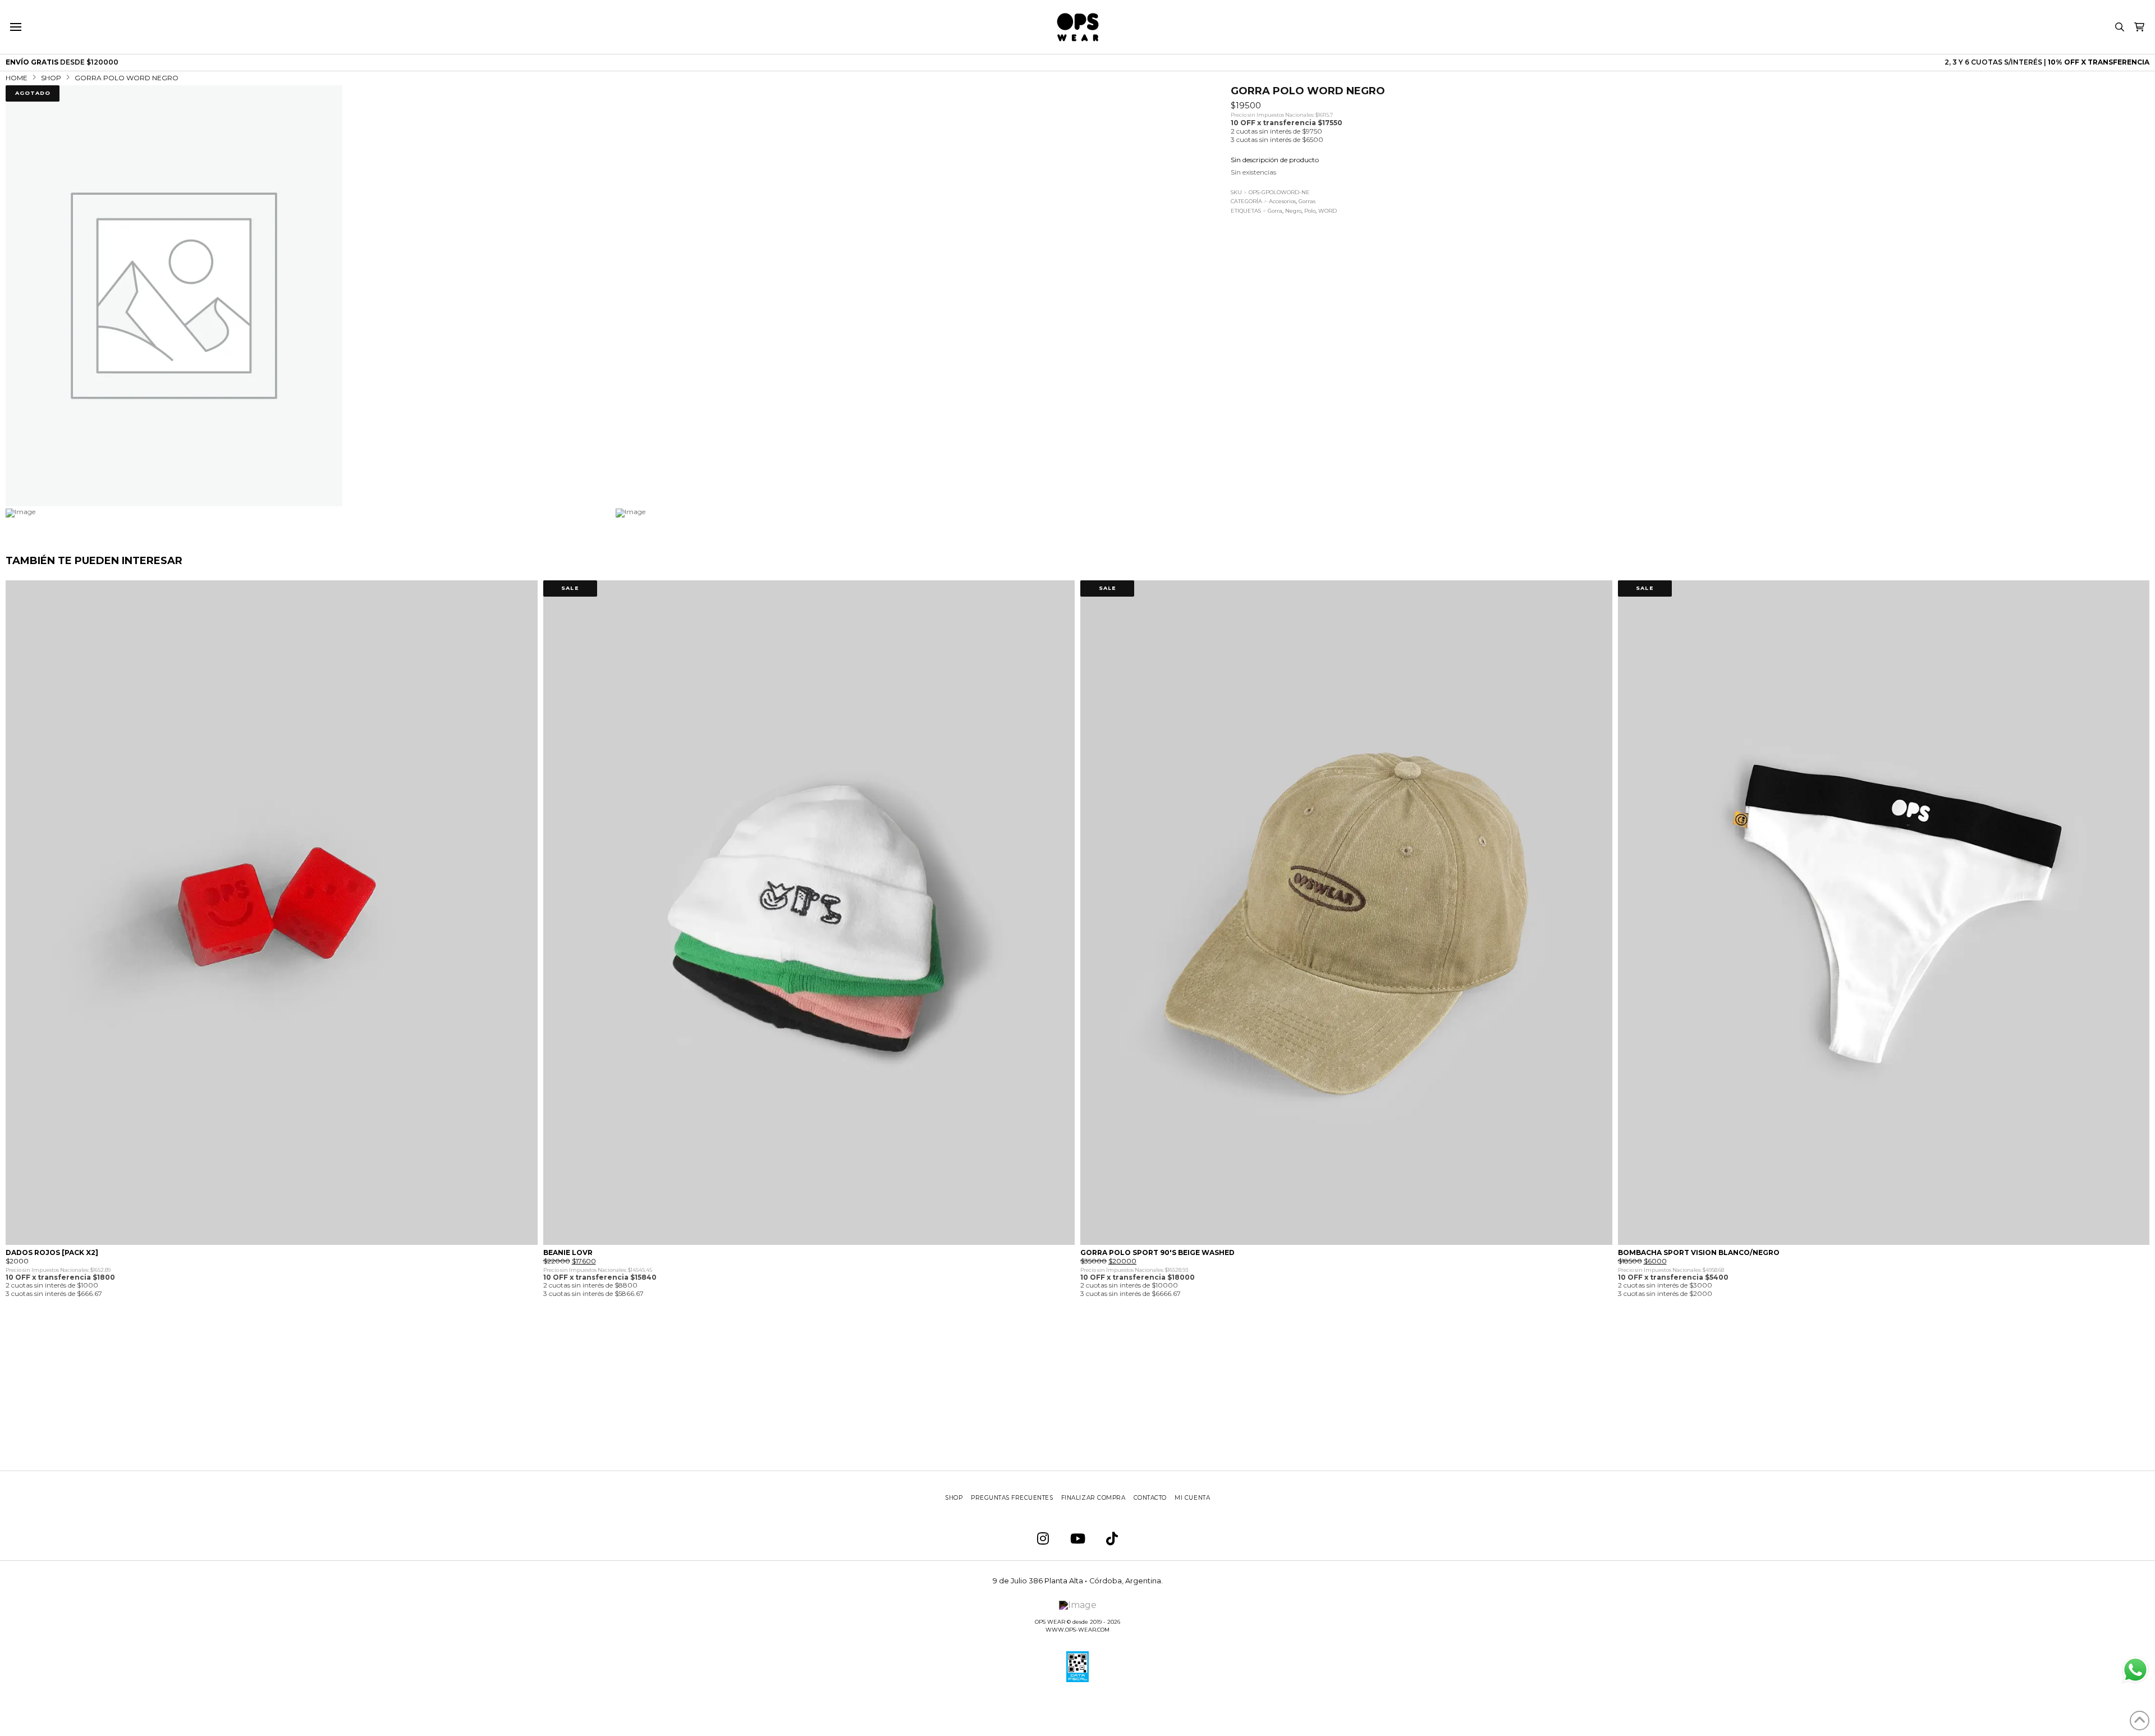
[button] (15, 27)
